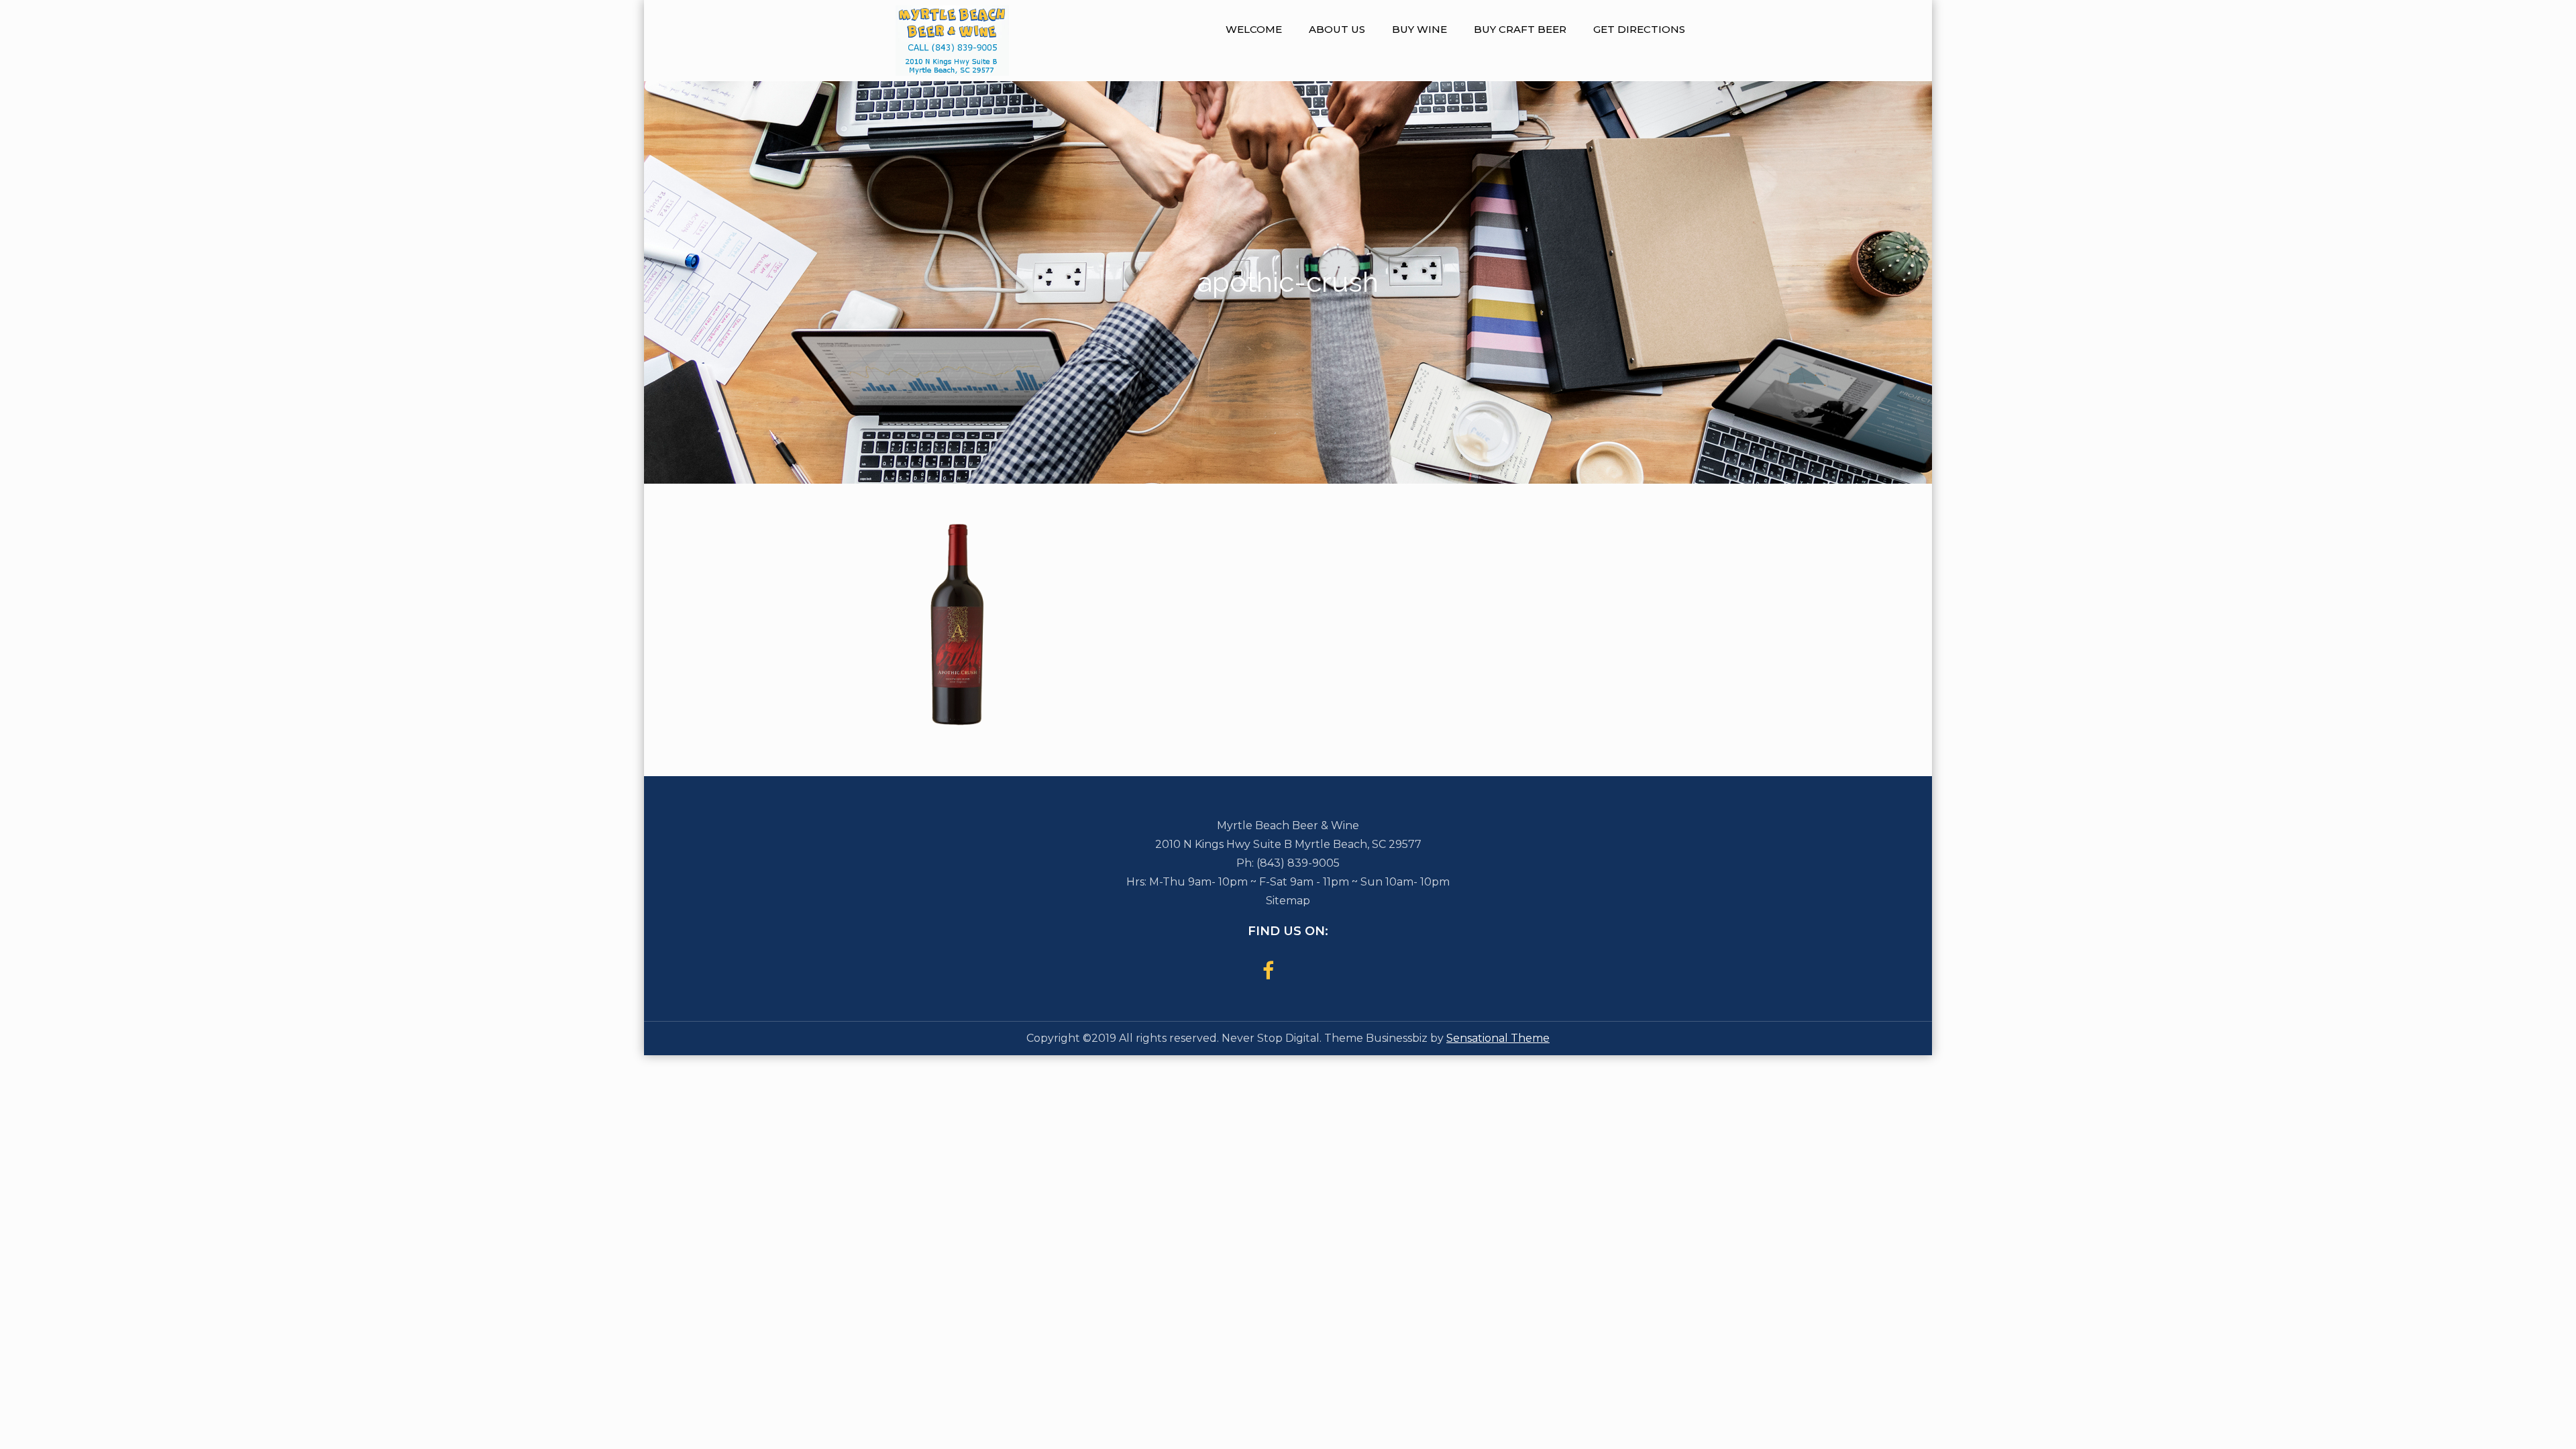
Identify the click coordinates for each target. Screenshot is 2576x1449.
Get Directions (1639, 29)
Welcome (1254, 29)
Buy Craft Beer (1520, 29)
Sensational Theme (1498, 1038)
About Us (1337, 29)
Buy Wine (1419, 29)
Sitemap (1288, 901)
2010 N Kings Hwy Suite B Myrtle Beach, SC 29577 (1288, 844)
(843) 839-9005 (1298, 863)
